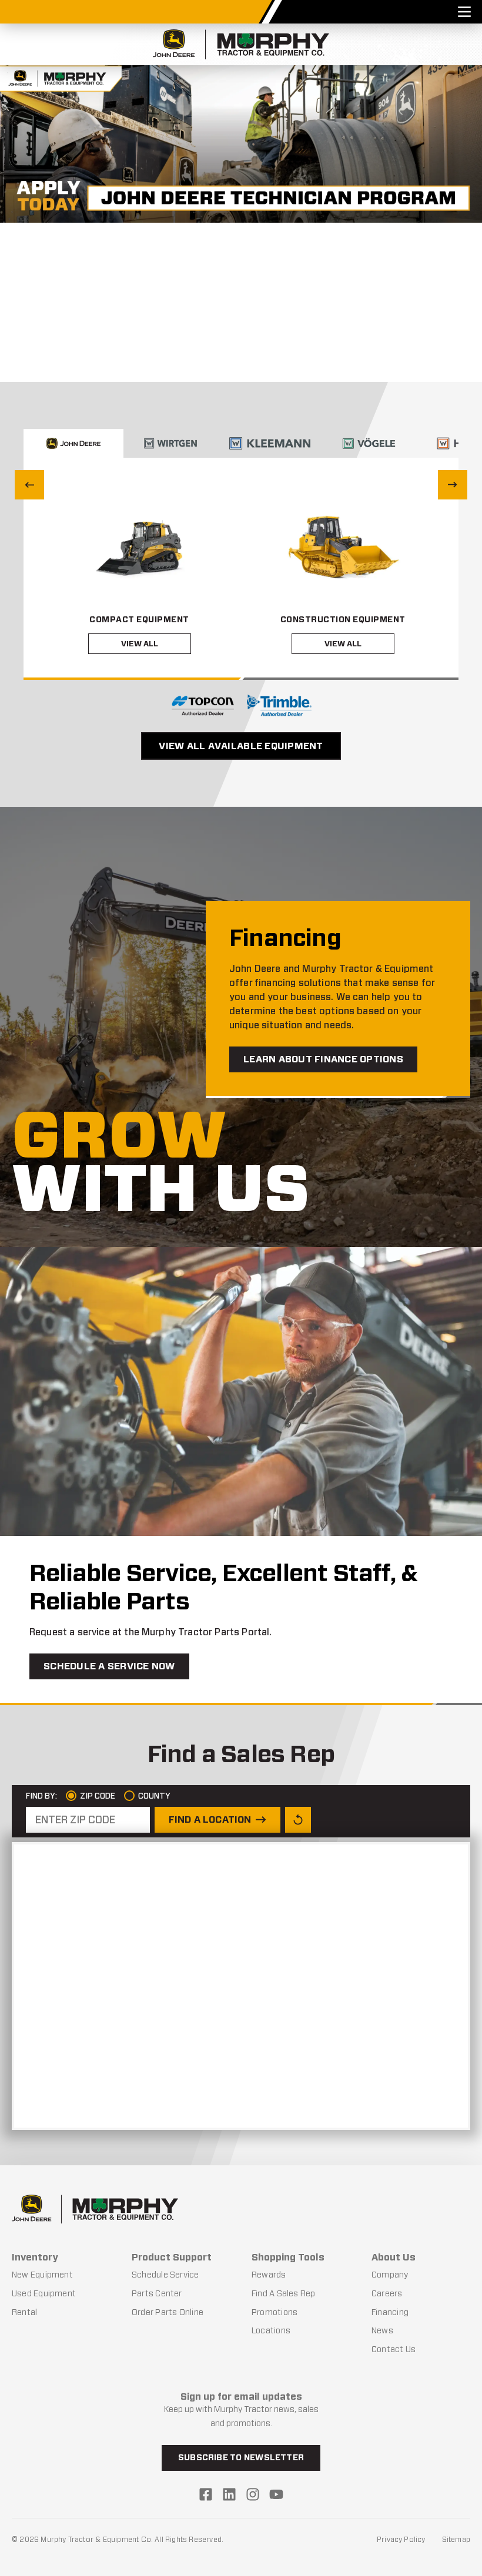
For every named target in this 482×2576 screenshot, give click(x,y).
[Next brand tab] (453, 485)
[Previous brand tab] (29, 485)
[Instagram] (253, 2494)
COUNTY (153, 1796)
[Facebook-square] (206, 2494)
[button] (213, 365)
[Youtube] (276, 2494)
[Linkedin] (229, 2494)
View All (140, 644)
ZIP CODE (97, 1796)
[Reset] (298, 1820)
